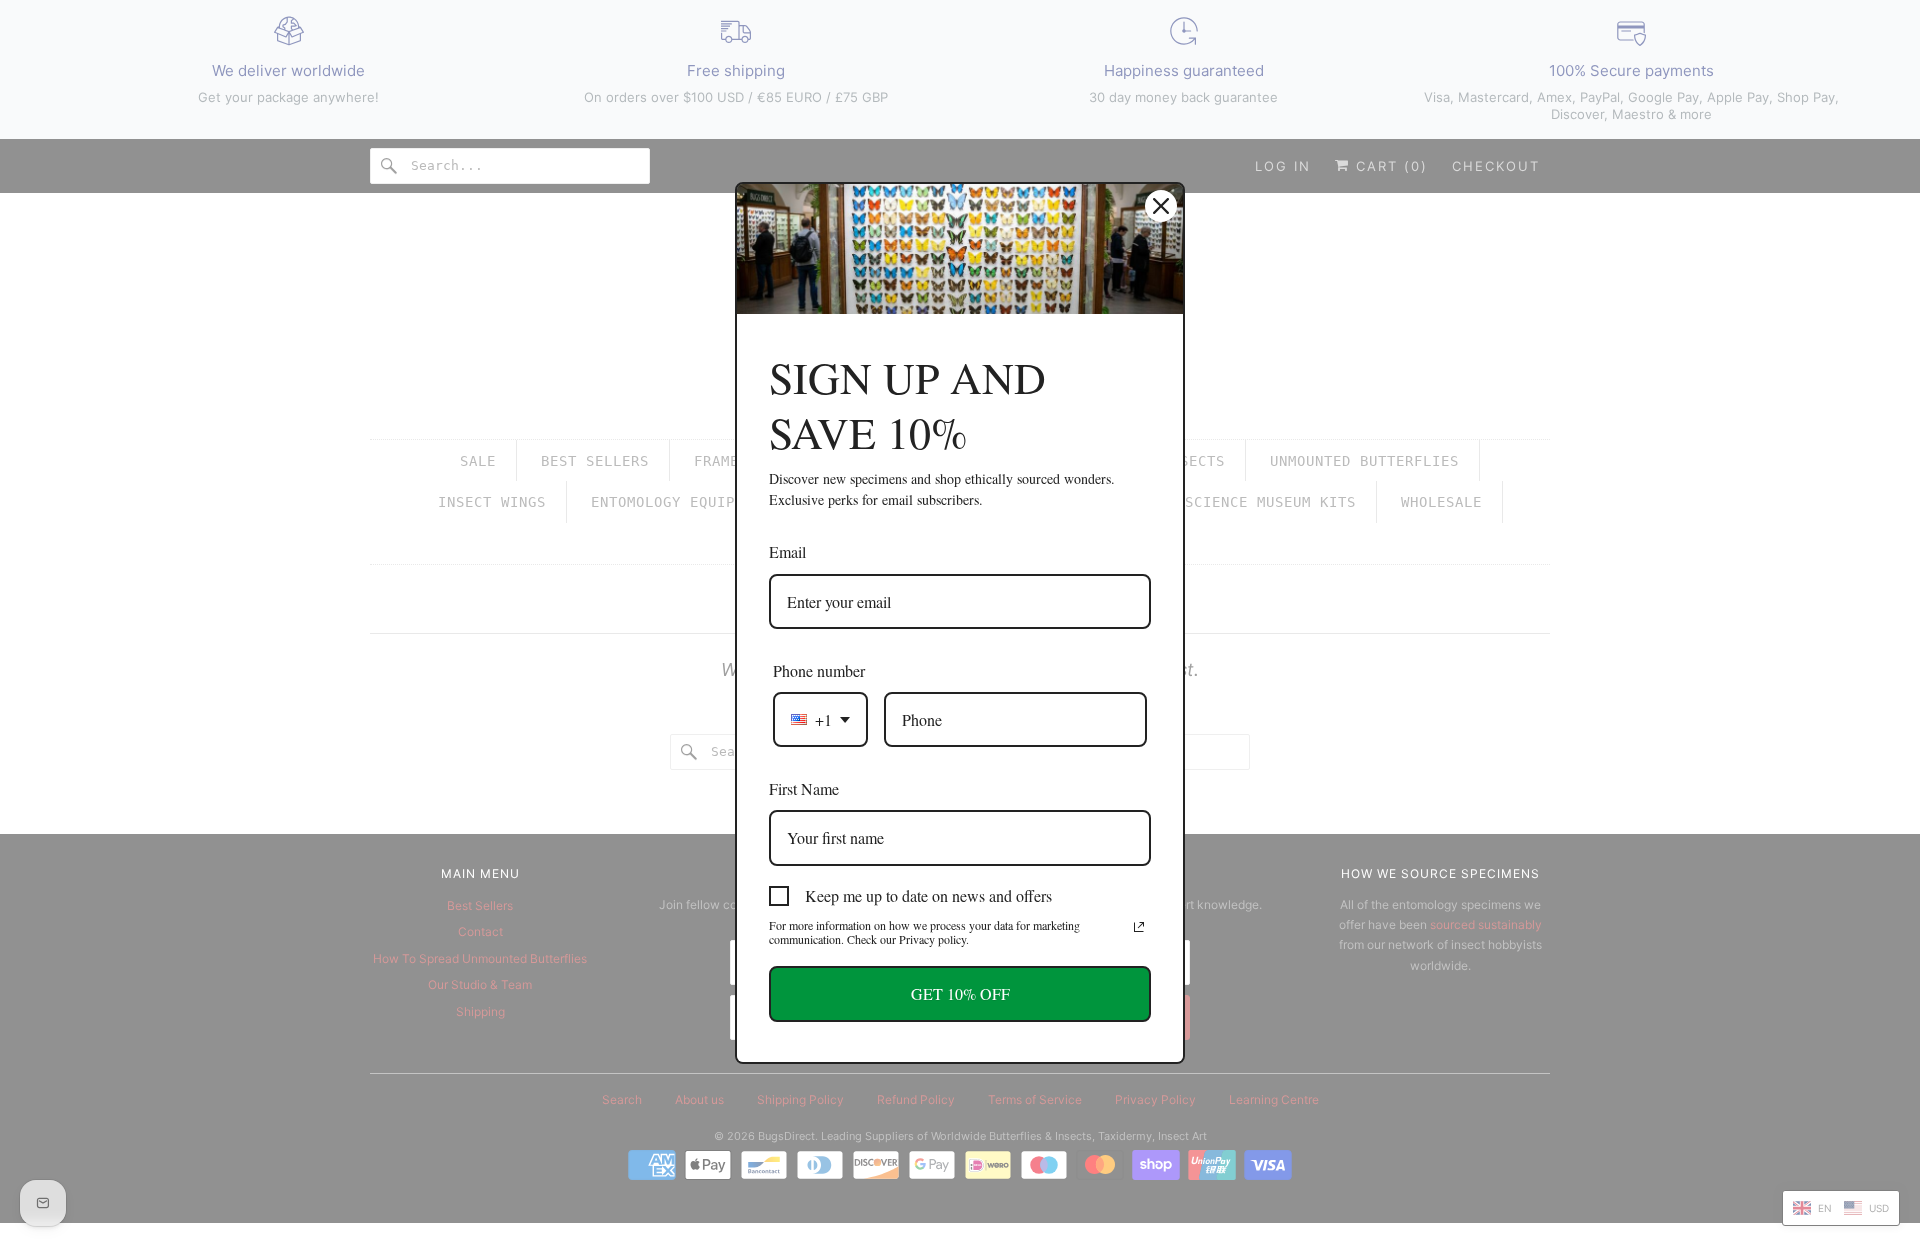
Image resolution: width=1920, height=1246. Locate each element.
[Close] (1161, 206)
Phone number (819, 670)
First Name (804, 788)
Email (787, 551)
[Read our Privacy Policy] (1139, 927)
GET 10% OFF (960, 993)
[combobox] (820, 719)
